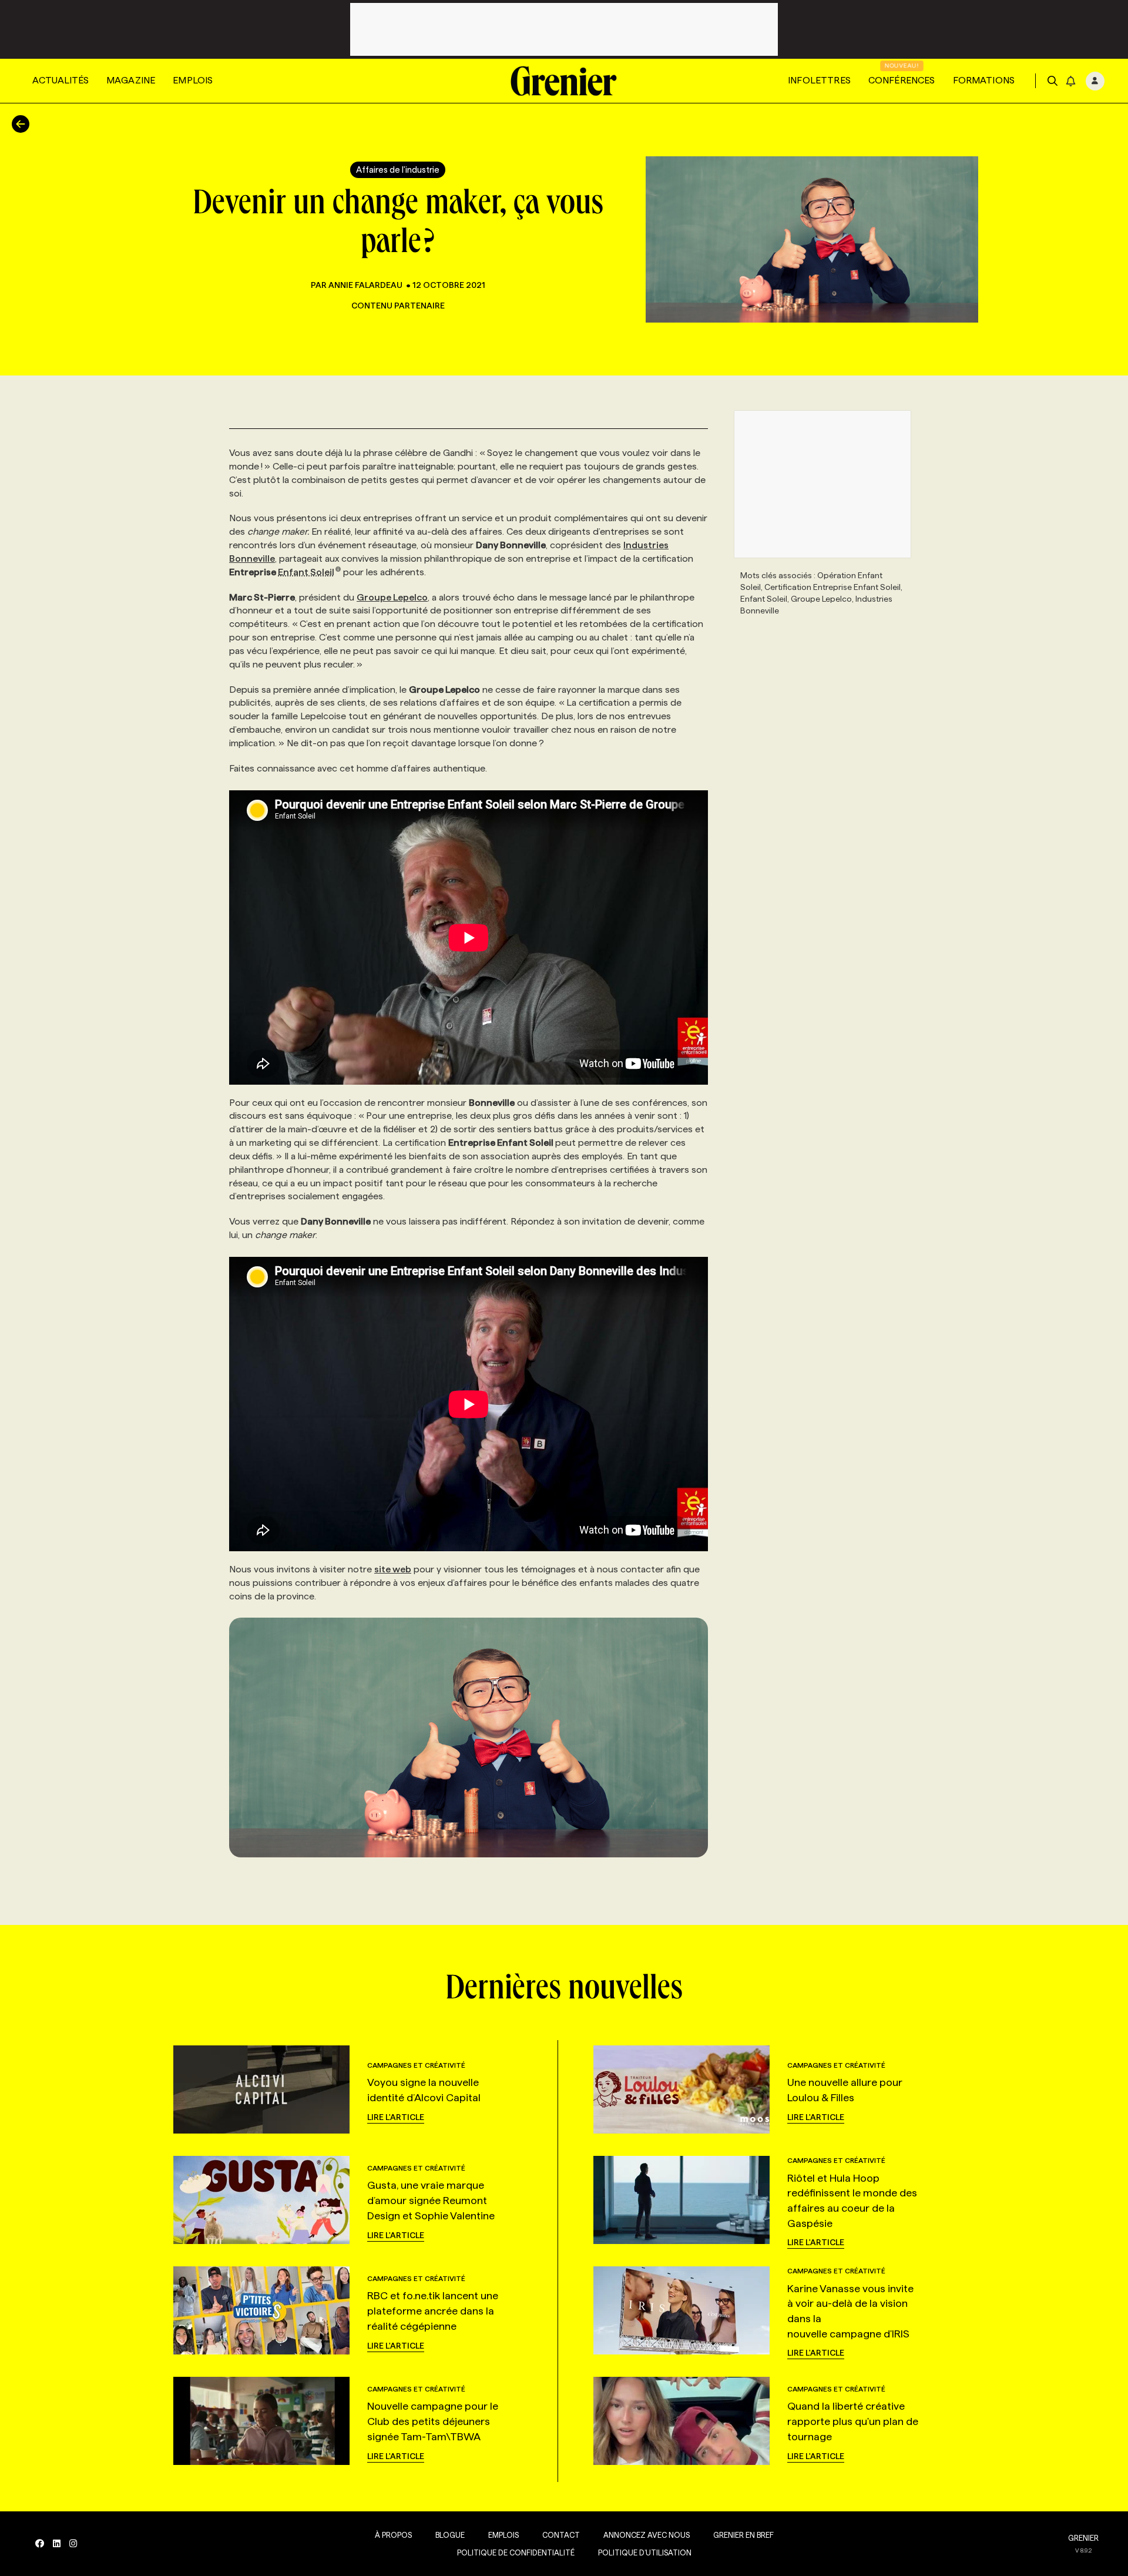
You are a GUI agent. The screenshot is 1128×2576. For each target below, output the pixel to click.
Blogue (450, 2535)
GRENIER (1083, 2538)
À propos (393, 2535)
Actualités (61, 80)
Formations (984, 80)
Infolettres (819, 80)
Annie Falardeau (365, 285)
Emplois (193, 80)
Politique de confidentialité (516, 2552)
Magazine (131, 80)
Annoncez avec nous (647, 2535)
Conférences (902, 80)
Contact (561, 2535)
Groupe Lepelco (392, 597)
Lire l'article (396, 2117)
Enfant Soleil (306, 572)
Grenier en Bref (743, 2535)
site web (393, 1569)
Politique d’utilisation (645, 2552)
